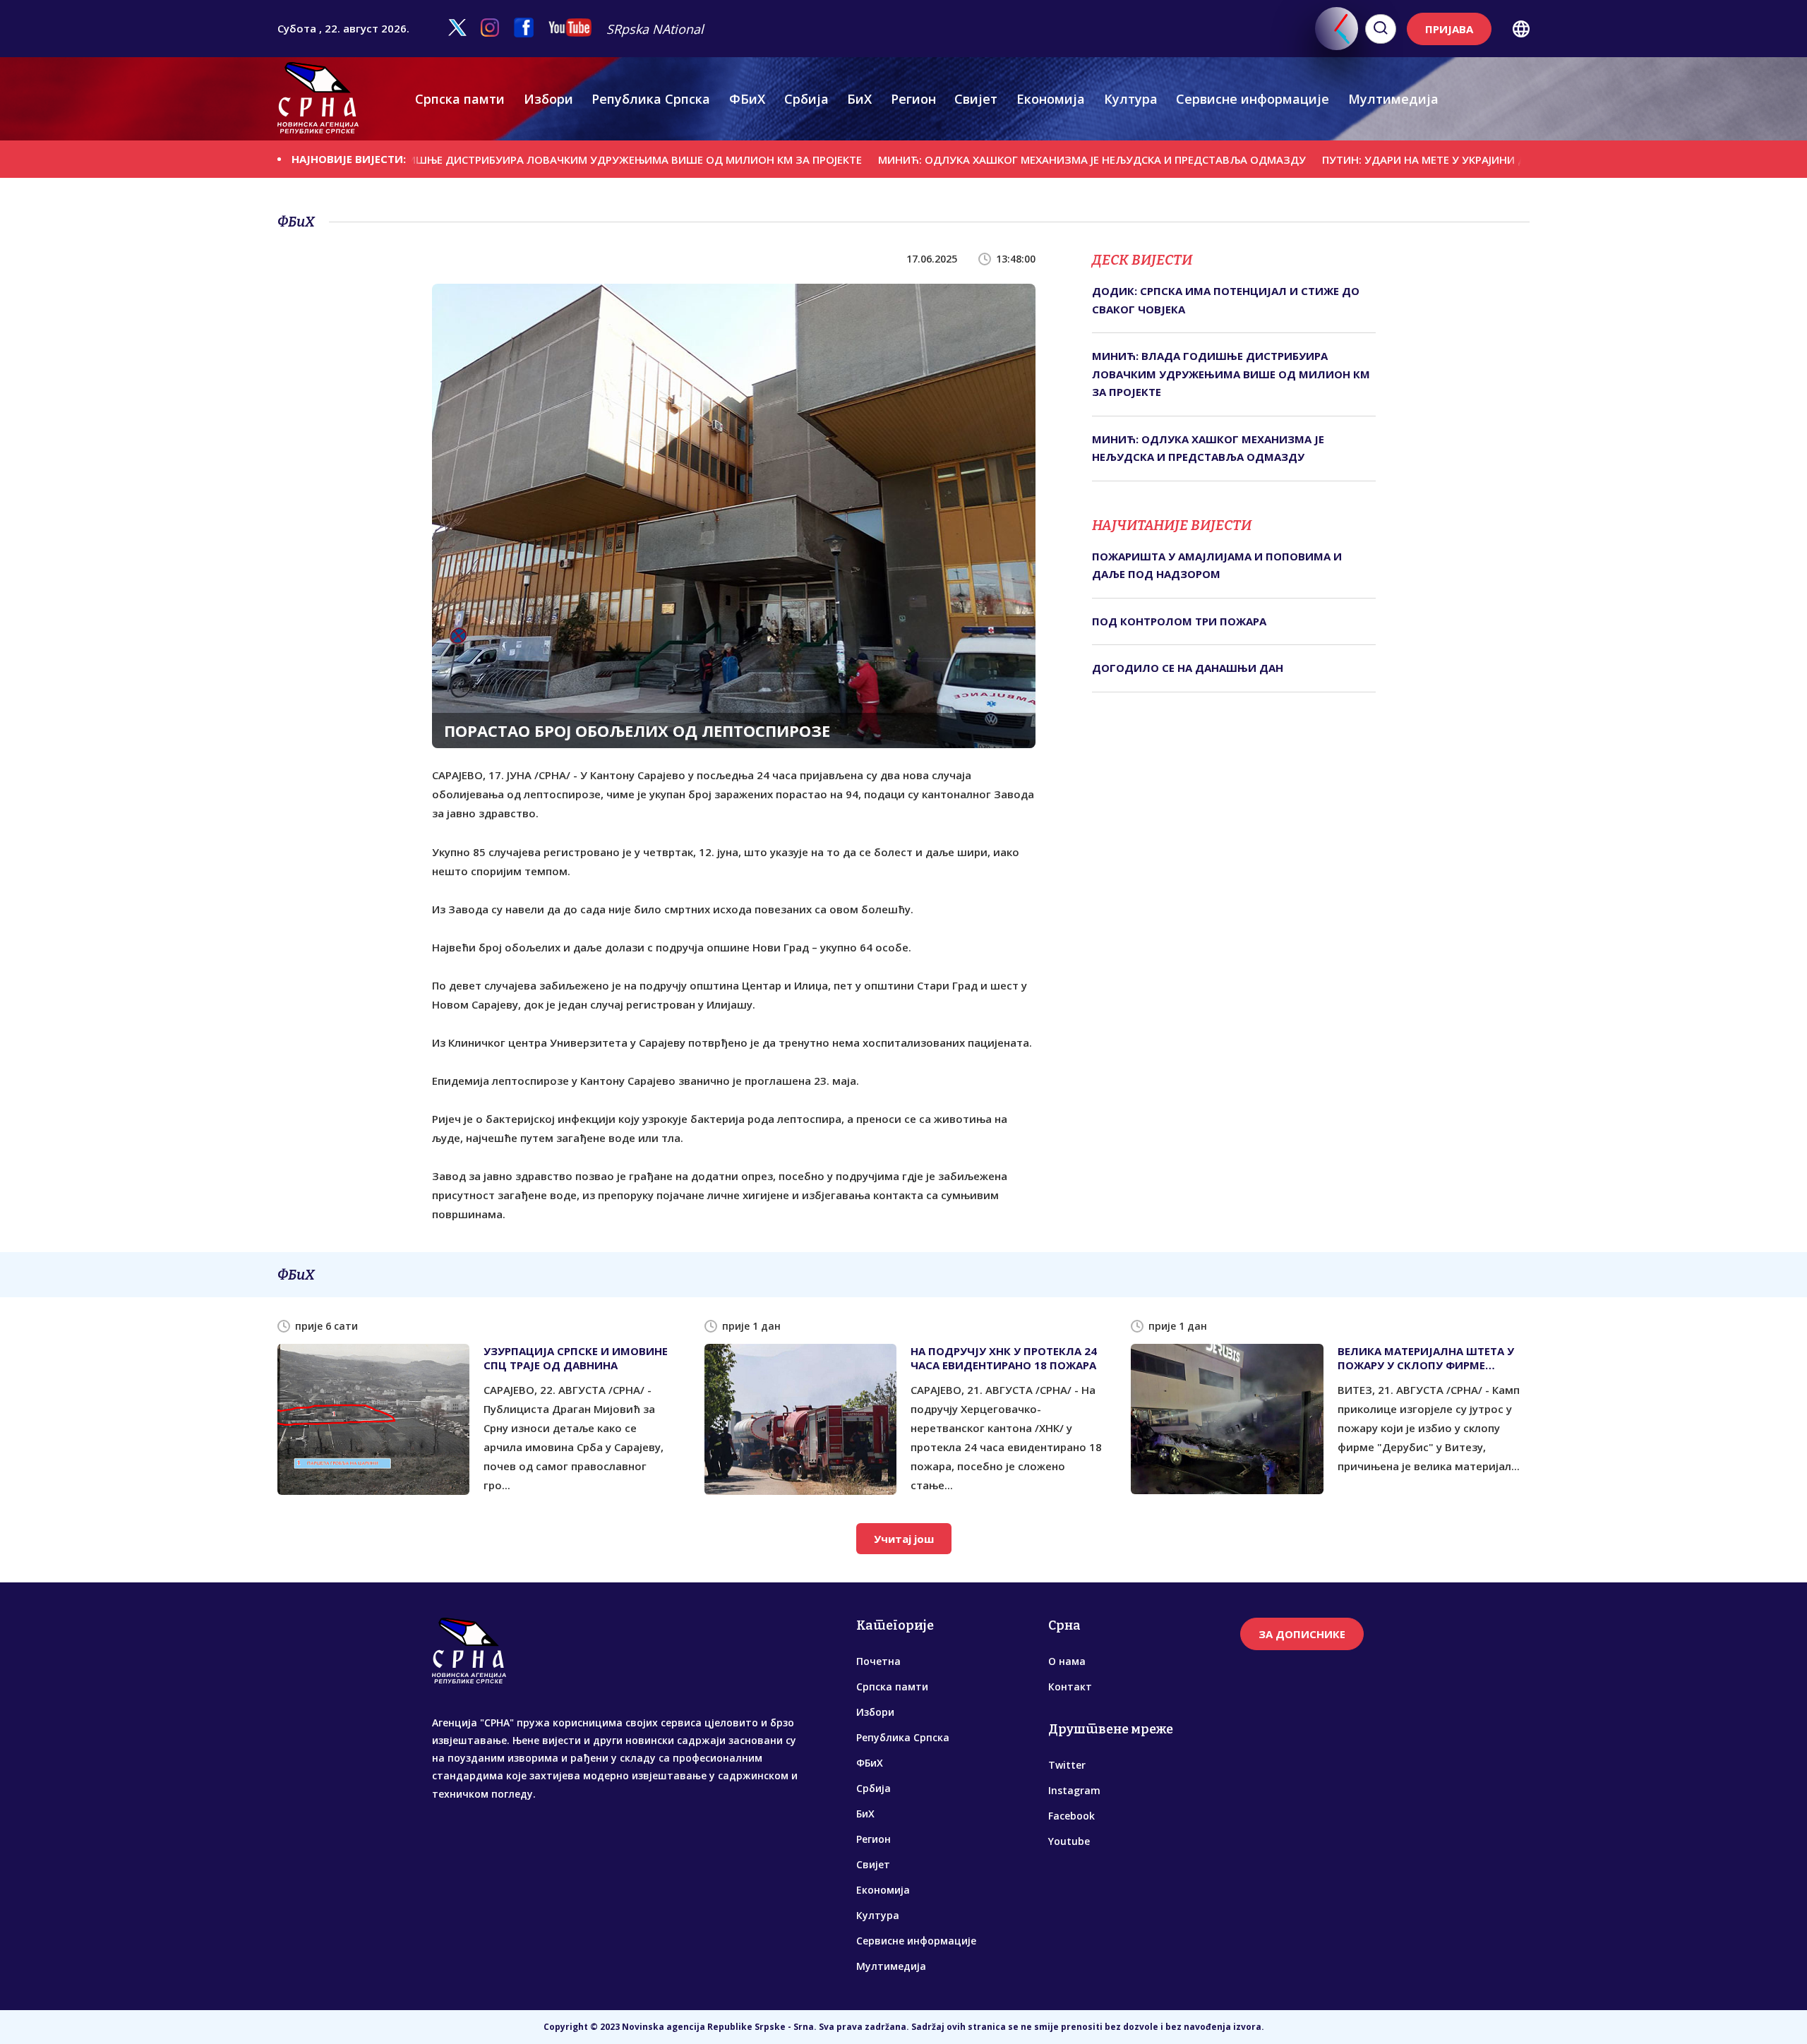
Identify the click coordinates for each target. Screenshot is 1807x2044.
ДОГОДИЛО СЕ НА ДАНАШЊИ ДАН (1188, 668)
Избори (548, 99)
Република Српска (651, 99)
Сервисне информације (1253, 99)
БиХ (859, 99)
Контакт (1070, 1687)
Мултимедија (1393, 99)
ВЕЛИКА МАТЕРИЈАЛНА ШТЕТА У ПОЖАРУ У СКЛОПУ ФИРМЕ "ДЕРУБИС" (1426, 1358)
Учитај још (904, 1539)
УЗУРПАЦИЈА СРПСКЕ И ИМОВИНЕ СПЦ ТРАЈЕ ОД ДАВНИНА (576, 1358)
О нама (1067, 1661)
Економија (1051, 99)
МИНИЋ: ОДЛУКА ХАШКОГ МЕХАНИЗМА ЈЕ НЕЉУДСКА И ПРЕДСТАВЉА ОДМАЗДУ (985, 160)
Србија (806, 99)
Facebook (1071, 1816)
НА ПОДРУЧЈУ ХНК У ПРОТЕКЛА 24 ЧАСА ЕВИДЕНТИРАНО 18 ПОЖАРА (1004, 1358)
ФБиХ (747, 99)
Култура (1131, 99)
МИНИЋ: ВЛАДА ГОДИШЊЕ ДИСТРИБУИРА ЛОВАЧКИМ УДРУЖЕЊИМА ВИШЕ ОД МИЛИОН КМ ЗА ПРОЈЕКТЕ (473, 160)
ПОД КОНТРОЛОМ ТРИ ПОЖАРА (1179, 621)
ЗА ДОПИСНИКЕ (1302, 1634)
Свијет (976, 99)
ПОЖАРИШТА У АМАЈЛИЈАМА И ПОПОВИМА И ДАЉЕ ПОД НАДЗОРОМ (1217, 565)
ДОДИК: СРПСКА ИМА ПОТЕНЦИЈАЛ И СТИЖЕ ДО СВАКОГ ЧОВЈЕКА (1226, 300)
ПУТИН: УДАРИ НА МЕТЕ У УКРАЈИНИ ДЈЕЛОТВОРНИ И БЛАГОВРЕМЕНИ (1400, 160)
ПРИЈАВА (1449, 29)
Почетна (878, 1661)
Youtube (1069, 1841)
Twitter (1067, 1765)
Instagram (1074, 1790)
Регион (913, 99)
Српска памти (460, 99)
